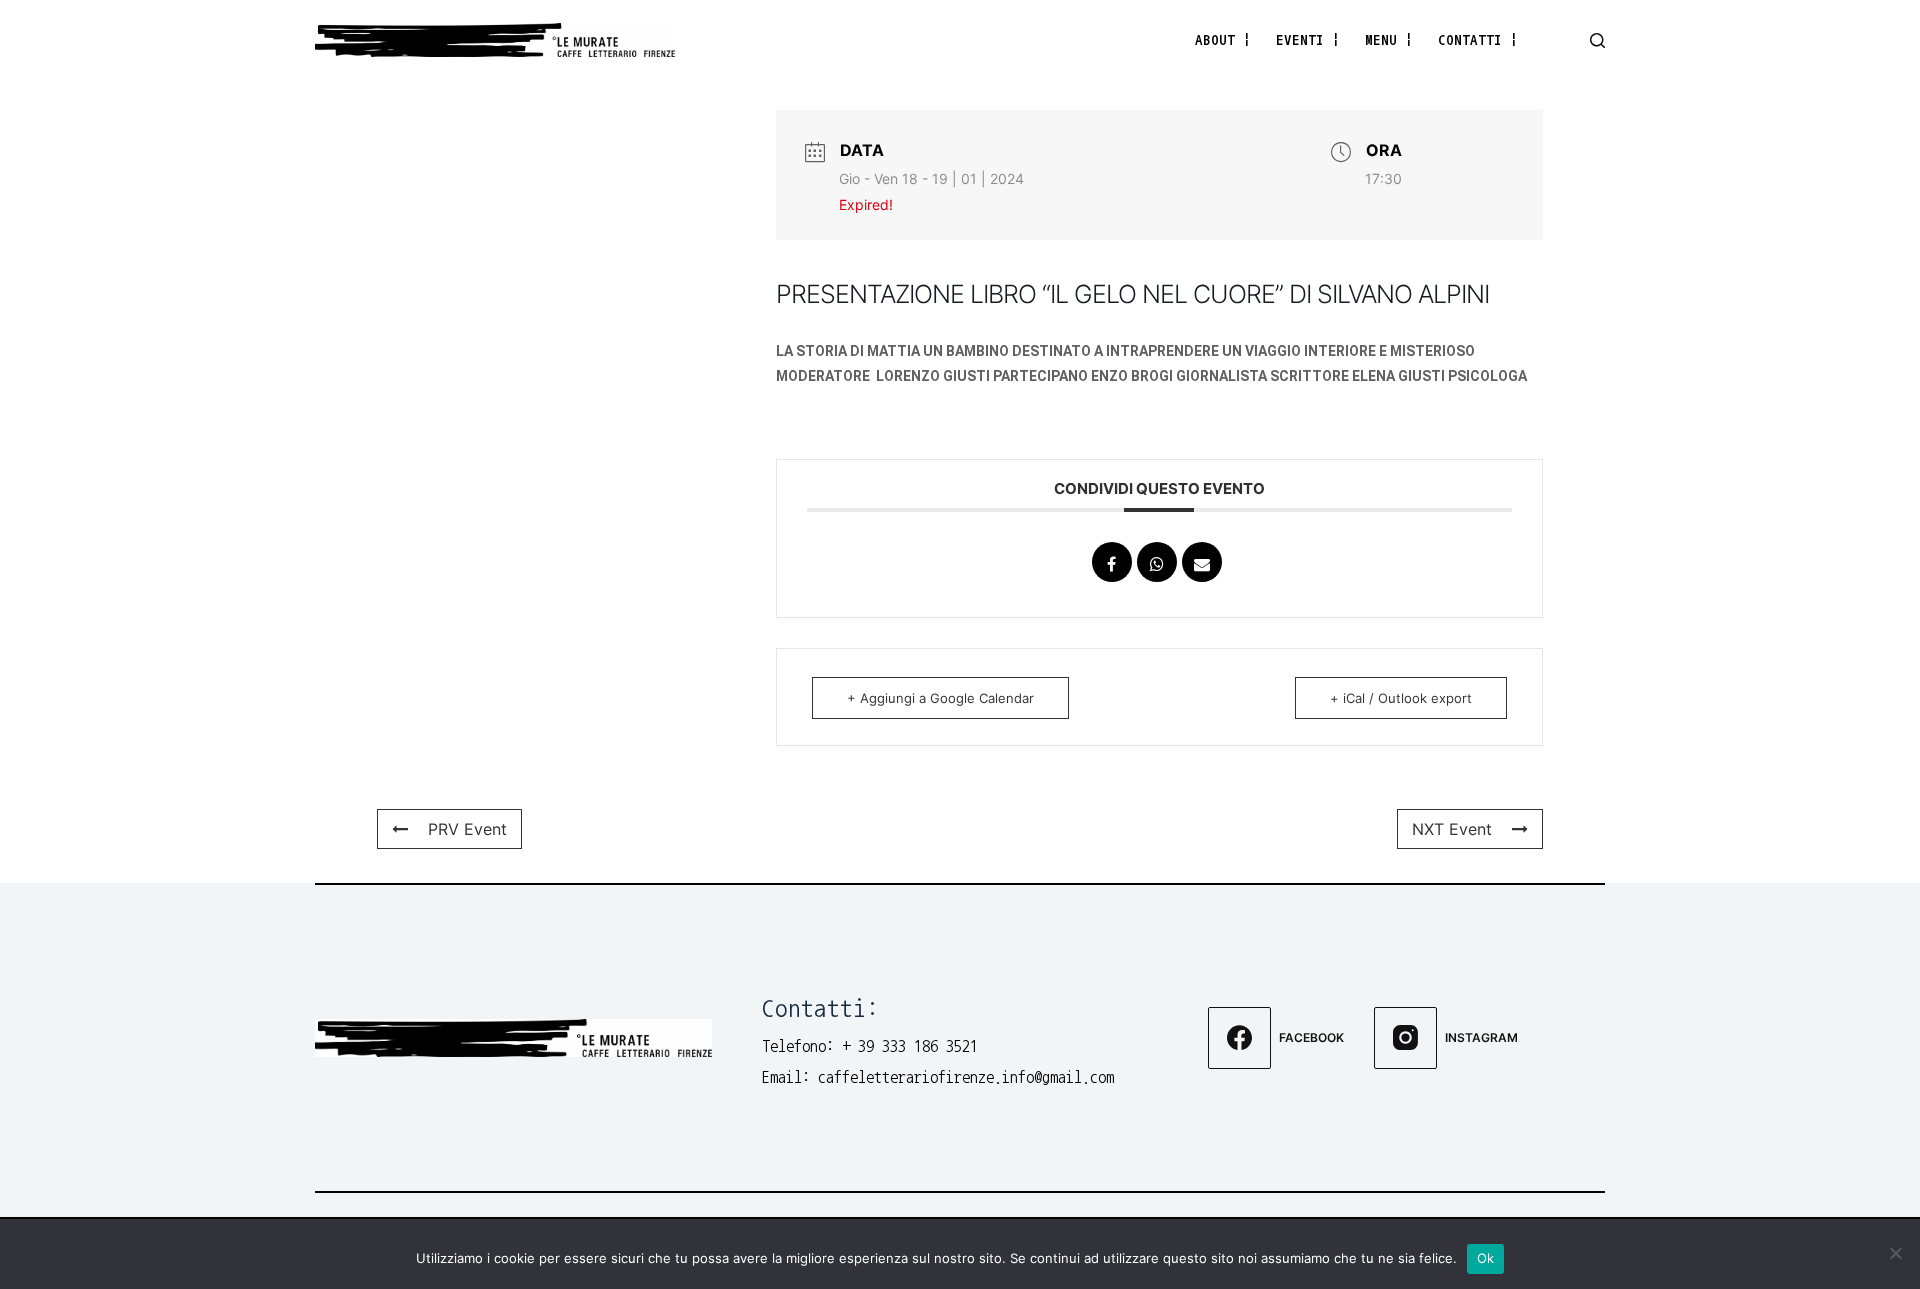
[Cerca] (1597, 40)
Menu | (1389, 39)
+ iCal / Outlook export (1401, 698)
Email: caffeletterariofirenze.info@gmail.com (938, 1077)
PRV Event (467, 829)
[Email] (1202, 562)
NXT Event (1452, 829)
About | (1223, 39)
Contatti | (1478, 39)
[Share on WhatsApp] (1157, 562)
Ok (1486, 1258)
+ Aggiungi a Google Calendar (940, 698)
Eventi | (1308, 39)
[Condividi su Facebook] (1112, 562)
